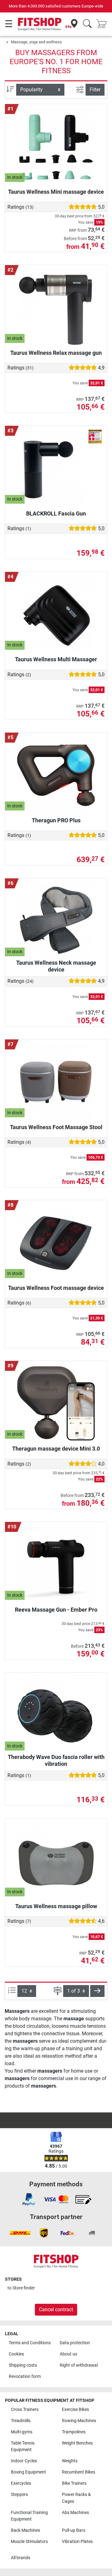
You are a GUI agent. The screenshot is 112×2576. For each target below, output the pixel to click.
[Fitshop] (40, 24)
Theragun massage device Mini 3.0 (56, 1449)
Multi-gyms (22, 2432)
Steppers (19, 2495)
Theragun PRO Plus (56, 820)
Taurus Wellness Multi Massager (56, 659)
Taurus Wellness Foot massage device (56, 1288)
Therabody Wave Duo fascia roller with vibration (56, 1760)
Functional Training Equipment (29, 2516)
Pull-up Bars (74, 2530)
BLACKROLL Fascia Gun (56, 513)
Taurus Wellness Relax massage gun (56, 353)
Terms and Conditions (30, 2343)
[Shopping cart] (103, 24)
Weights (70, 2461)
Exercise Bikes (75, 2410)
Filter (95, 90)
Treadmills (21, 2421)
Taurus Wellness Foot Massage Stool (56, 1127)
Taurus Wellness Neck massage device (56, 966)
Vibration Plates (77, 2542)
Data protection (75, 2343)
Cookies (16, 2354)
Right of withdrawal (79, 2365)
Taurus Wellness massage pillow (56, 1906)
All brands (21, 2558)
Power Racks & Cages (76, 2498)
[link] (29, 2199)
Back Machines (26, 2530)
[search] (87, 24)
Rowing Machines (79, 2421)
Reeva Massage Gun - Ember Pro (56, 1610)
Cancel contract (56, 2310)
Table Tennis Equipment (23, 2447)
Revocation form (25, 2376)
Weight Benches (77, 2443)
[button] (97, 1991)
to (21, 2288)
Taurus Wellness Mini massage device (56, 192)
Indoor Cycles (24, 2461)
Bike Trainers (74, 2483)
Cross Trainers (25, 2410)
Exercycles (21, 2483)
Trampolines (74, 2432)
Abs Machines (75, 2513)
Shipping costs (23, 2365)
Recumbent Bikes (79, 2472)
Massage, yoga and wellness (36, 42)
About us (68, 2354)
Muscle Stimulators (29, 2542)
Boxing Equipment (28, 2472)
